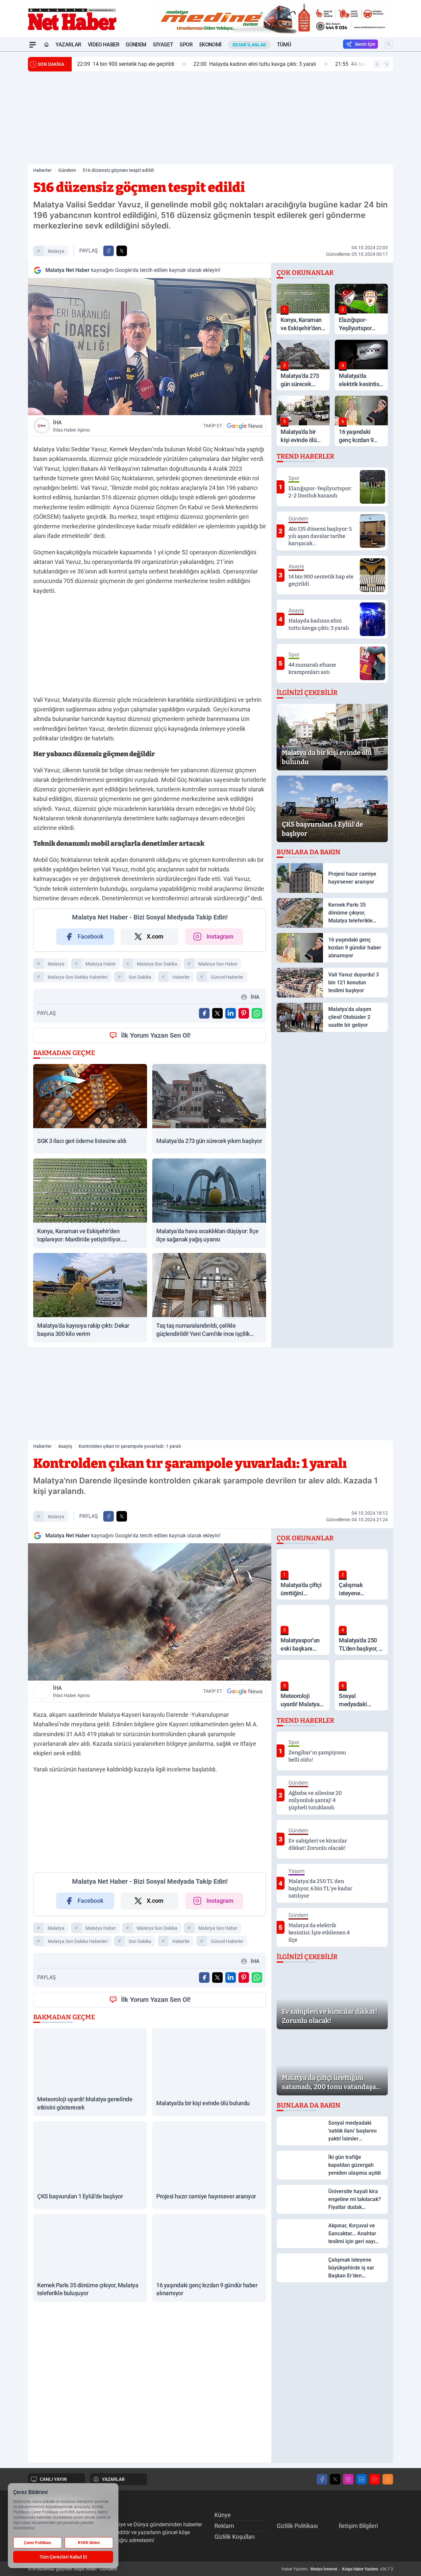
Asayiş (65, 1446)
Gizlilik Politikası (297, 2526)
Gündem (136, 45)
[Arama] (389, 44)
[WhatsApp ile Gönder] (257, 1013)
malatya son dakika (157, 964)
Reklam (224, 2526)
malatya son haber (218, 964)
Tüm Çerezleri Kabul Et (63, 2557)
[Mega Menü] (33, 45)
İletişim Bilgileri (358, 2526)
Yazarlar (68, 45)
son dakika (140, 977)
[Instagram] (348, 2479)
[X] (335, 2479)
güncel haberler (227, 977)
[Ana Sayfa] (46, 45)
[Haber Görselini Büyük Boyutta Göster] (150, 346)
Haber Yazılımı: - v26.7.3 (337, 2569)
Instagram (220, 936)
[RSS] (388, 2479)
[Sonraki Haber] (386, 64)
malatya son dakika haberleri (78, 977)
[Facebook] (322, 2479)
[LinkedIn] (361, 2479)
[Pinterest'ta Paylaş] (244, 1013)
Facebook (91, 936)
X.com (155, 936)
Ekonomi (210, 45)
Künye (223, 2515)
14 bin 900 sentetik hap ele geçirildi (126, 64)
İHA (71, 426)
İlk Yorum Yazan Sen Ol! (156, 1035)
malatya (56, 251)
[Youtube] (375, 2479)
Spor (186, 45)
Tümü (284, 45)
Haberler (42, 170)
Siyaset (163, 45)
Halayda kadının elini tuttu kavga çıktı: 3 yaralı (255, 64)
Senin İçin (365, 44)
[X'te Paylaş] (122, 251)
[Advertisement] (210, 118)
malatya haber (101, 964)
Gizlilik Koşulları (235, 2537)
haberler (181, 977)
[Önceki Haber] (377, 64)
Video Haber (104, 45)
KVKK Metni (89, 2543)
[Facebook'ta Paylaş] (109, 251)
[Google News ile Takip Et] (245, 426)
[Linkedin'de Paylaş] (231, 1013)
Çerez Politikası (37, 2543)
